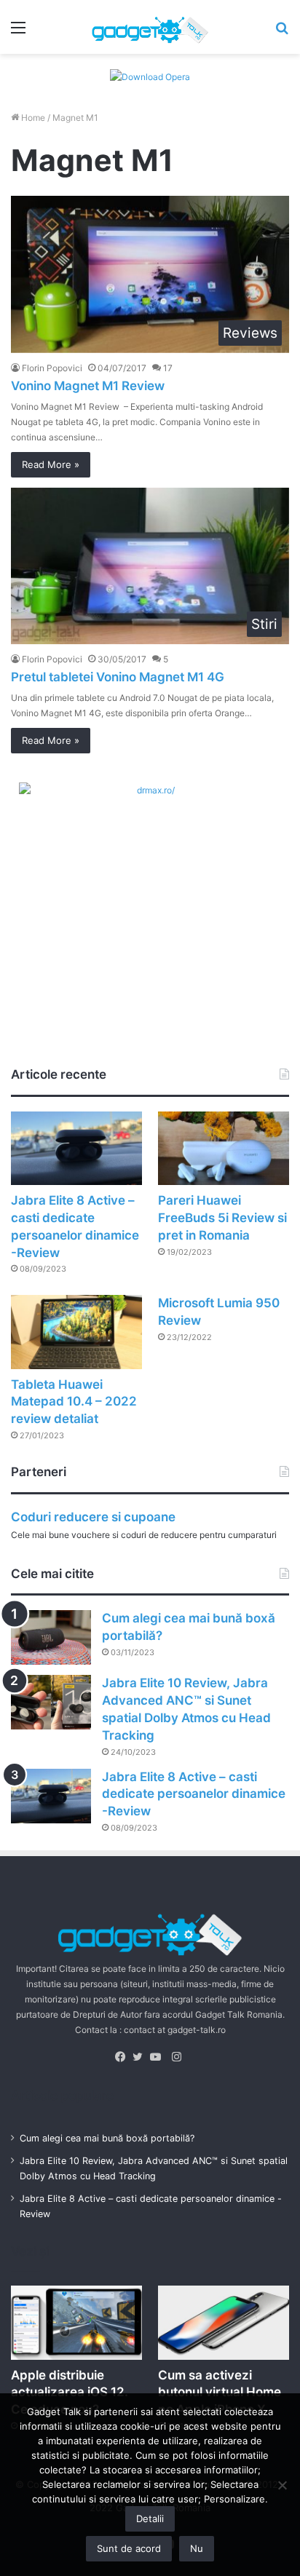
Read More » (51, 464)
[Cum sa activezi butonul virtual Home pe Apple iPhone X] (224, 2322)
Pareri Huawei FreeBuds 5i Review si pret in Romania (222, 1218)
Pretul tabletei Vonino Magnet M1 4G (118, 677)
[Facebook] (124, 2057)
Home (32, 118)
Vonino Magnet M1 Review (88, 386)
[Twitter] (141, 2057)
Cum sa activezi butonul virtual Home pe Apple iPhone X (220, 2393)
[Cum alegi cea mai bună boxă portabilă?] (51, 1637)
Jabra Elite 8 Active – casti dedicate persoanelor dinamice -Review (194, 1794)
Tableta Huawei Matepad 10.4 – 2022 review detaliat (74, 1402)
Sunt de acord (129, 2548)
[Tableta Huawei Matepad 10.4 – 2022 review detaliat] (76, 1332)
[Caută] (282, 32)
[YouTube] (159, 2057)
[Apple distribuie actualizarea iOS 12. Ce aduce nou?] (76, 2322)
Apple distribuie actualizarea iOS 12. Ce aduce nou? (70, 2393)
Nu (197, 2548)
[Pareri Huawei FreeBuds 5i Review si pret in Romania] (224, 1148)
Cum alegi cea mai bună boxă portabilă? (107, 2138)
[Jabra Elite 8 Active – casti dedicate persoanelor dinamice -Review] (76, 1148)
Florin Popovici (52, 368)
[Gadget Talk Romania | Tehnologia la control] (150, 27)
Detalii (150, 2518)
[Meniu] (18, 32)
